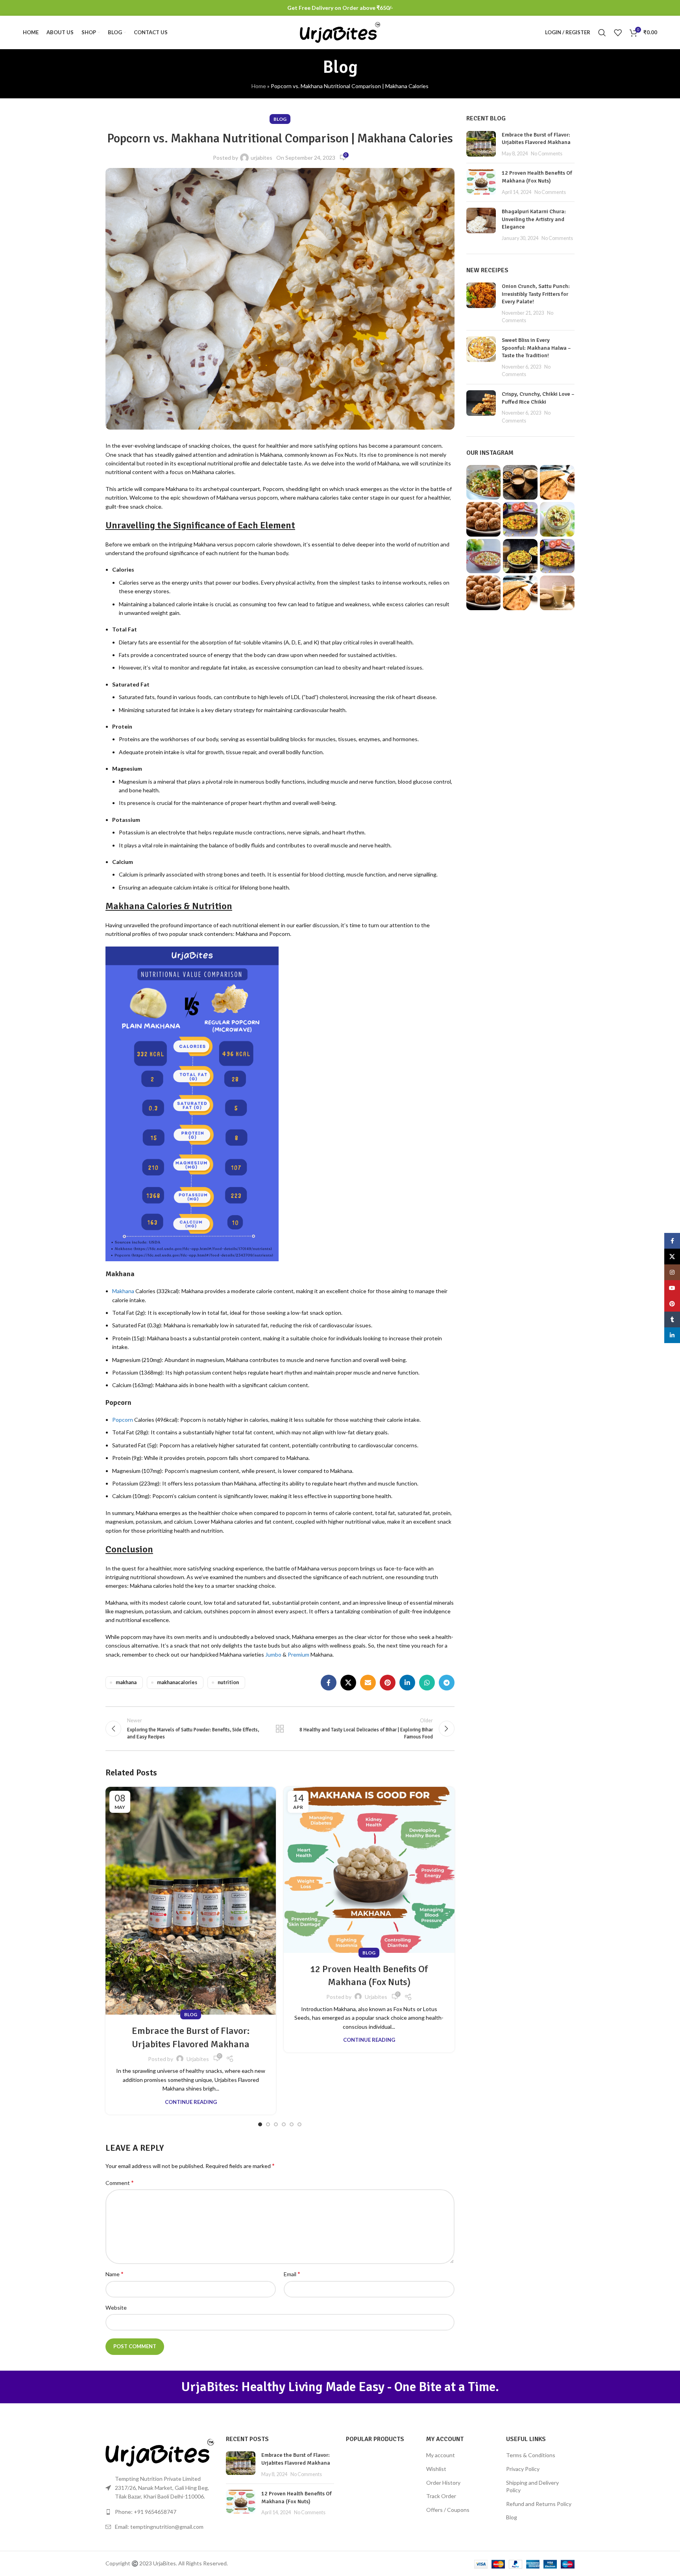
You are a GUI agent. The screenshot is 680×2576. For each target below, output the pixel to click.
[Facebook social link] (329, 1683)
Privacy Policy (523, 2469)
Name (115, 2274)
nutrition (228, 1682)
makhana (126, 1682)
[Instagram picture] (484, 482)
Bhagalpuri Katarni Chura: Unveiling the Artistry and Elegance (534, 219)
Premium (298, 1654)
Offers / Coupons (448, 2510)
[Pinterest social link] (388, 1683)
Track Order (441, 2496)
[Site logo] (340, 32)
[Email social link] (368, 1683)
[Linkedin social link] (407, 1683)
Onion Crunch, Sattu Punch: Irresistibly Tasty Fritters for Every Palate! (536, 294)
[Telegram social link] (447, 1683)
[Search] (602, 33)
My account (441, 2455)
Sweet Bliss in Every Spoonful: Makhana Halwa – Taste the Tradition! (536, 348)
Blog (280, 119)
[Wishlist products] (618, 33)
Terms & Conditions (531, 2455)
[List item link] (160, 2512)
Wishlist (436, 2469)
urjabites (261, 158)
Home (259, 86)
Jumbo (273, 1654)
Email (292, 2274)
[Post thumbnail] (481, 144)
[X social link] (348, 1683)
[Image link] (160, 2452)
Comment (120, 2182)
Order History (443, 2483)
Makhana (123, 1291)
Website (116, 2308)
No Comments (547, 154)
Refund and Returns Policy (539, 2504)
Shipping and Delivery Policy (532, 2487)
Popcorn (123, 1420)
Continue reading (191, 2102)
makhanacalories (177, 1682)
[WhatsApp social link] (427, 1683)
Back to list (280, 1729)
